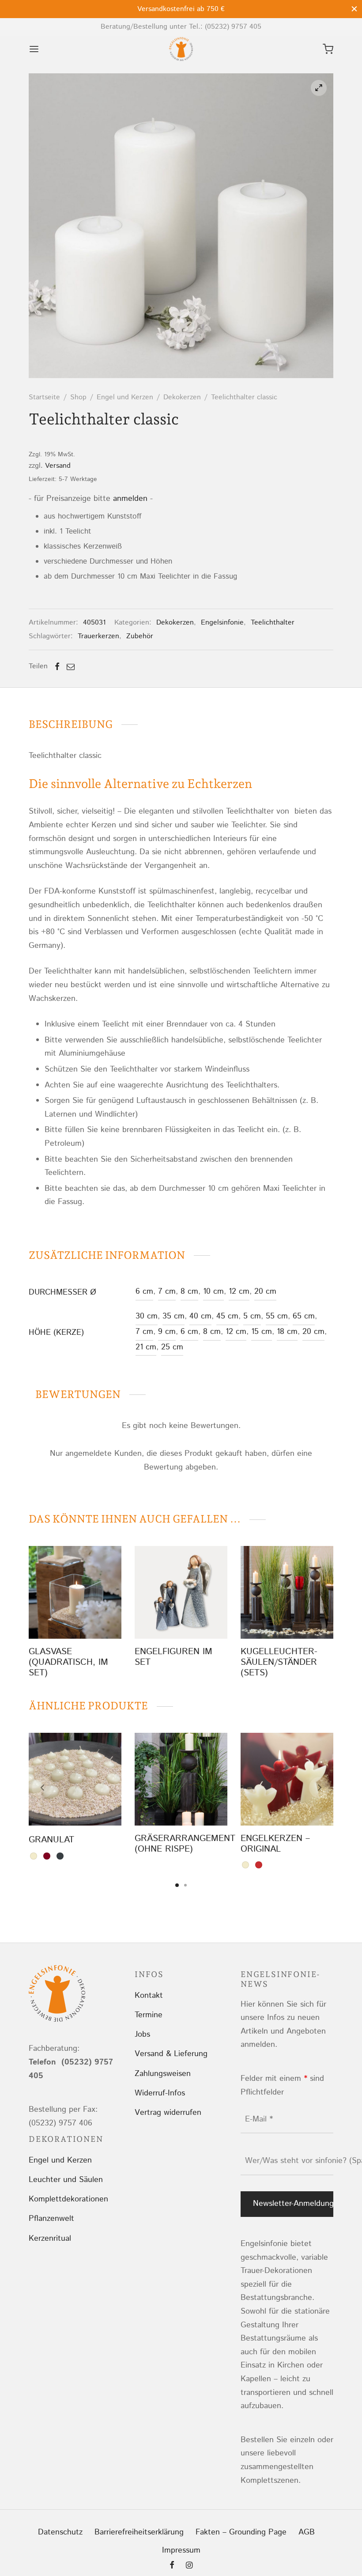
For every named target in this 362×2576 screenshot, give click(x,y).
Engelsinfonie (222, 623)
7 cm (167, 1292)
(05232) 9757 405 (233, 27)
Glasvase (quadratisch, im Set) (68, 1662)
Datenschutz (60, 2532)
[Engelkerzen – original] (287, 1779)
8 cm (189, 1292)
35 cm (173, 1316)
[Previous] (42, 1788)
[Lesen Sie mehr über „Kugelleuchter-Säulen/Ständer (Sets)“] (272, 1618)
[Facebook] (57, 667)
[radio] (34, 1856)
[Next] (320, 1788)
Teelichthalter (273, 623)
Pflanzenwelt (51, 2219)
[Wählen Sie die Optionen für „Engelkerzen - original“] (287, 1805)
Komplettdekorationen (68, 2199)
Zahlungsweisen (163, 2074)
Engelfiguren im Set (173, 1657)
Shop (78, 397)
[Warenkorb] (328, 49)
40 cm (200, 1316)
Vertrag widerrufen (168, 2113)
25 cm (172, 1347)
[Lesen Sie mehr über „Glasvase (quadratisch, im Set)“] (75, 1618)
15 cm (262, 1332)
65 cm (304, 1316)
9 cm (167, 1332)
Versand (58, 466)
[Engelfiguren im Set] (181, 1592)
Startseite (44, 397)
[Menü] (34, 49)
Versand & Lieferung (171, 2054)
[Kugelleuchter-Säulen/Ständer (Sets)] (287, 1592)
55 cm (277, 1316)
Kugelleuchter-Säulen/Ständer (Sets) (279, 1662)
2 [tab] (185, 1885)
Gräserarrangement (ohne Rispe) (185, 1844)
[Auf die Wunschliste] (55, 1618)
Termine (149, 2015)
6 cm (144, 1292)
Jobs (142, 2034)
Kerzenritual (50, 2239)
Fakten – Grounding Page (241, 2532)
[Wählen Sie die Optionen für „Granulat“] (75, 1805)
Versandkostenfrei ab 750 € (181, 9)
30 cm (147, 1316)
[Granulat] (75, 1779)
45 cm (227, 1316)
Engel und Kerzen (125, 397)
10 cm (213, 1292)
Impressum (181, 2550)
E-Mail (259, 2119)
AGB (307, 2532)
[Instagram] (189, 2566)
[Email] (71, 667)
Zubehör (140, 636)
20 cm (265, 1292)
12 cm (239, 1292)
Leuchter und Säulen (66, 2180)
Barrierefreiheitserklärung (139, 2532)
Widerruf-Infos (160, 2093)
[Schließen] (354, 9)
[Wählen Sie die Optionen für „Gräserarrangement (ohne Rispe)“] (181, 1805)
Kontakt (149, 1996)
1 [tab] (177, 1885)
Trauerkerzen (98, 636)
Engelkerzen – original (275, 1844)
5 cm (252, 1316)
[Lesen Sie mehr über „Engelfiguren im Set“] (166, 1618)
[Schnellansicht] (95, 1618)
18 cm (287, 1332)
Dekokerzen (182, 397)
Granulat (51, 1840)
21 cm (146, 1347)
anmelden (130, 499)
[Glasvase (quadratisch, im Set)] (75, 1592)
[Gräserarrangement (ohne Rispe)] (181, 1779)
